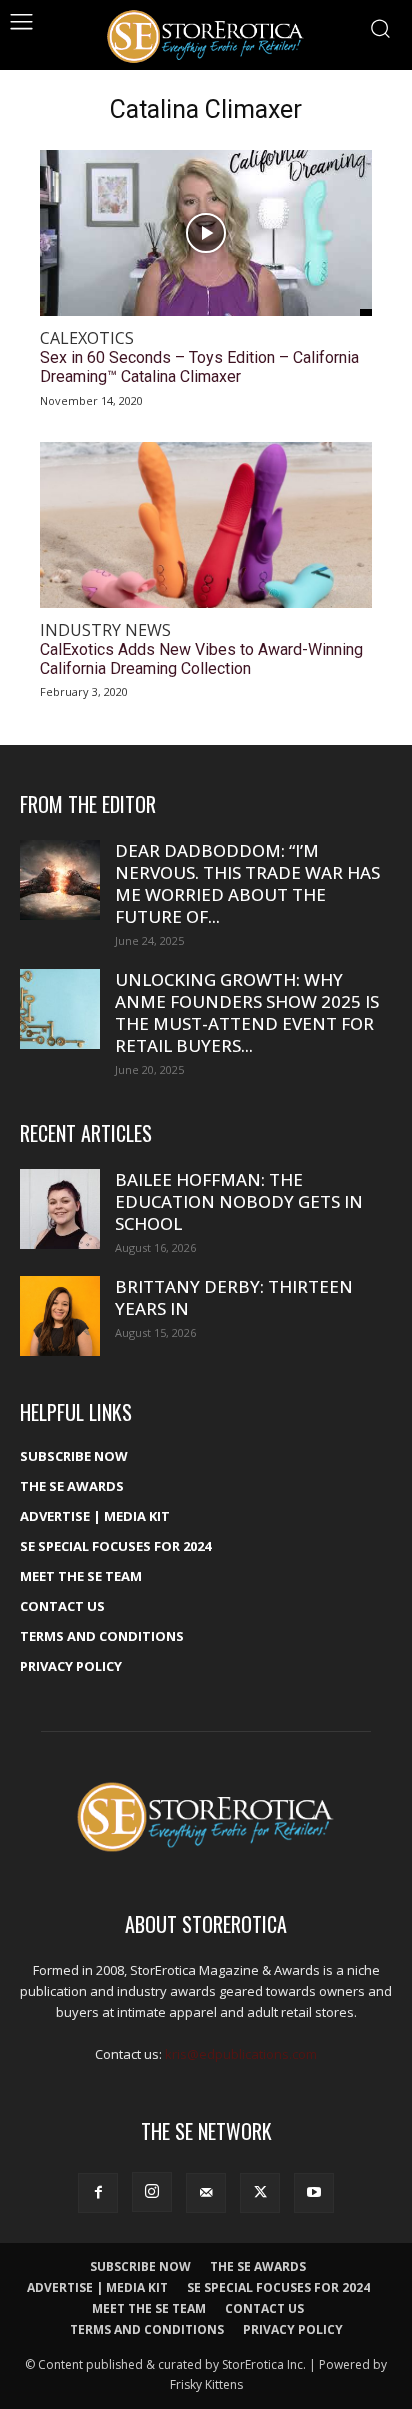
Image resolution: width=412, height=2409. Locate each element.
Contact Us (62, 1606)
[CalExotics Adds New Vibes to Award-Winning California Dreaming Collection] (206, 525)
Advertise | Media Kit (95, 1516)
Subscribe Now (74, 1456)
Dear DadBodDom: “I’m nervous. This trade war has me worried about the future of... (247, 883)
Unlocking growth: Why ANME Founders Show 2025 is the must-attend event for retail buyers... (247, 1012)
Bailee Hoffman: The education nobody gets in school (239, 1201)
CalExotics (87, 338)
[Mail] (206, 2193)
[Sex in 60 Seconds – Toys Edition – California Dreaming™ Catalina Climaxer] (206, 233)
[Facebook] (98, 2193)
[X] (260, 2193)
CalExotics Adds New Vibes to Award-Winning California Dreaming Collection (201, 659)
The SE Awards (72, 1486)
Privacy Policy (71, 1666)
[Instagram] (152, 2192)
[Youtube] (314, 2193)
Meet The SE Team (81, 1576)
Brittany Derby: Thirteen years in (234, 1297)
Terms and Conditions (102, 1636)
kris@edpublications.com (241, 2054)
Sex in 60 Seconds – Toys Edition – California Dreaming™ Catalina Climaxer (199, 367)
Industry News (105, 630)
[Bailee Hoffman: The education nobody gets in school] (60, 1209)
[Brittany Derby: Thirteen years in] (60, 1315)
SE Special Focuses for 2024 (115, 1546)
